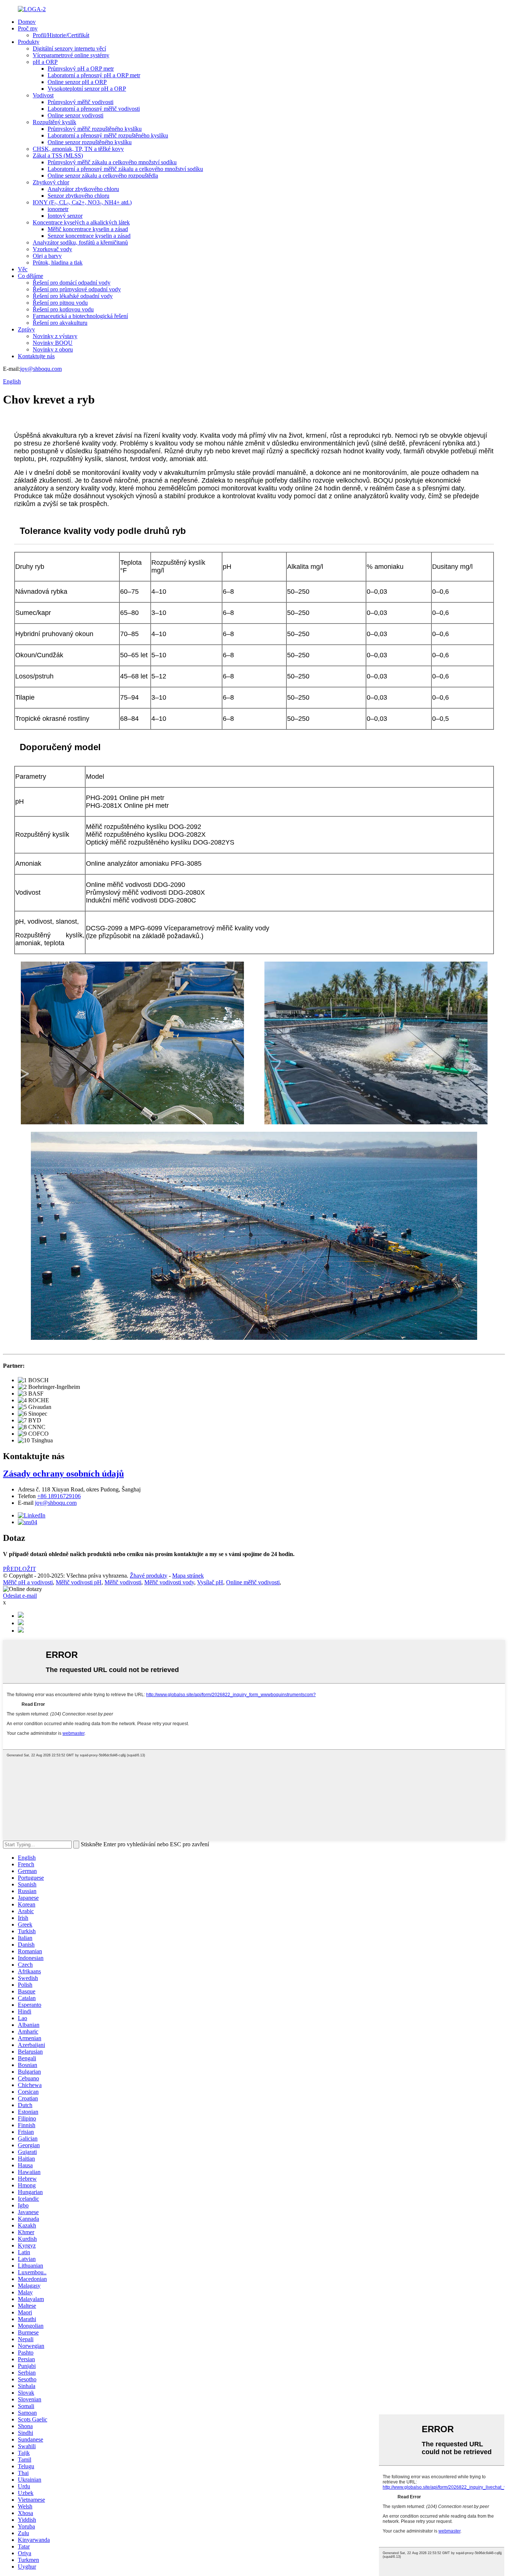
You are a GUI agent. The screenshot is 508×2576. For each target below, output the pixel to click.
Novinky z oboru (53, 349)
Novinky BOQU (53, 343)
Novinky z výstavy (55, 336)
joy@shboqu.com (41, 369)
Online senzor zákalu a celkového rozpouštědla (103, 176)
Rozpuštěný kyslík (54, 122)
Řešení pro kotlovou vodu (63, 309)
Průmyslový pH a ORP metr (81, 69)
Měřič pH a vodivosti (28, 1582)
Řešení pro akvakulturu (60, 323)
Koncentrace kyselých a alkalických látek (81, 222)
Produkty (29, 42)
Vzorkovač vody (52, 249)
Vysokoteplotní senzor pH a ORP (87, 89)
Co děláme (30, 276)
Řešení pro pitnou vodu (60, 303)
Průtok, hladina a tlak (58, 263)
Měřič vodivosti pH (79, 1582)
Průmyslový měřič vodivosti (81, 102)
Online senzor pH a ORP (77, 82)
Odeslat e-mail (20, 1596)
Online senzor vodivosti (75, 115)
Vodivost (43, 95)
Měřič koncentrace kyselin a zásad (88, 229)
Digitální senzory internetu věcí (69, 48)
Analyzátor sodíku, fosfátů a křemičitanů (80, 242)
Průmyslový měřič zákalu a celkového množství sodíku (112, 162)
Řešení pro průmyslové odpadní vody (77, 289)
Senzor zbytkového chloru (78, 196)
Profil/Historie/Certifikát (61, 35)
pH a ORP (45, 62)
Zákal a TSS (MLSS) (58, 155)
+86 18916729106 (59, 1496)
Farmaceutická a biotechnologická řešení (80, 316)
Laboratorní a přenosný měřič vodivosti (94, 109)
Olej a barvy (47, 256)
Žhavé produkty (149, 1576)
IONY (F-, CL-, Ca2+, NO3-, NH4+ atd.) (82, 202)
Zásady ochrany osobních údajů (63, 1474)
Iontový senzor (65, 216)
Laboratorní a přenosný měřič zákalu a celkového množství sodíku (125, 169)
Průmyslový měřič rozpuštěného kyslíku (95, 129)
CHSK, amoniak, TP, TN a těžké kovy (78, 149)
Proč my (28, 28)
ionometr (58, 209)
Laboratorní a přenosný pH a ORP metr (94, 75)
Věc (23, 269)
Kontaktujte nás (36, 356)
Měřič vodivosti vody (169, 1582)
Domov (27, 22)
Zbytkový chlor (51, 182)
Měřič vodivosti (123, 1582)
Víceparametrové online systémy (71, 55)
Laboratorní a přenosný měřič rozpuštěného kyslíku (108, 135)
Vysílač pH (210, 1582)
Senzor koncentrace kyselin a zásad (89, 236)
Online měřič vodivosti (253, 1582)
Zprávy (26, 329)
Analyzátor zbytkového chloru (83, 189)
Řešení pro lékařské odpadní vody (73, 296)
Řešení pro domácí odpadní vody (72, 283)
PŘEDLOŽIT (20, 1569)
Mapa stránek (188, 1576)
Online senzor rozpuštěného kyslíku (90, 142)
